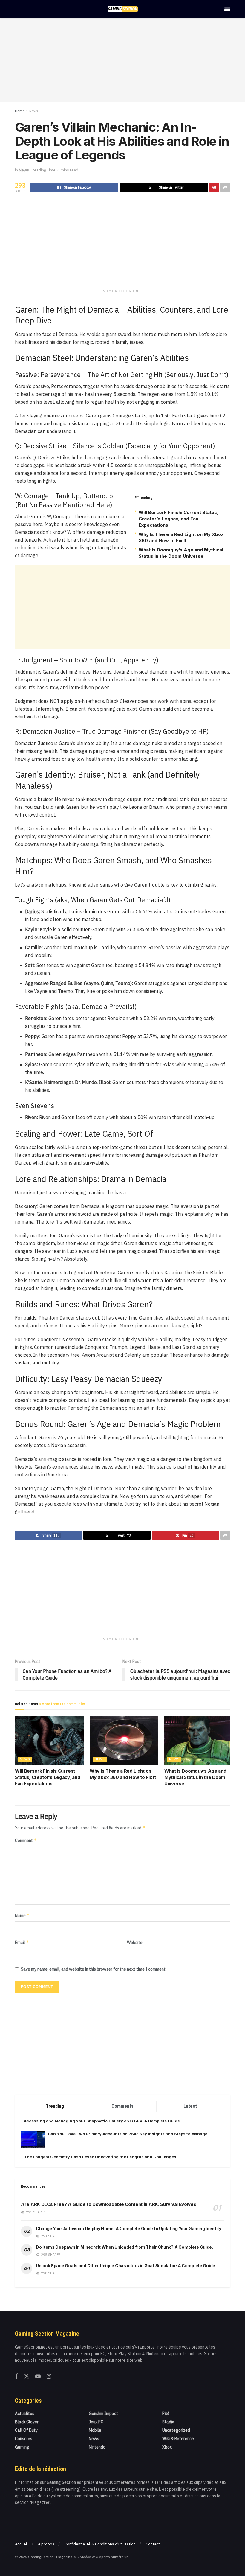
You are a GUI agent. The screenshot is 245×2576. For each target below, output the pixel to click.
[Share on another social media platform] (225, 187)
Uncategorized (176, 2430)
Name (22, 1915)
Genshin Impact (103, 2414)
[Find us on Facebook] (16, 2377)
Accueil (21, 2544)
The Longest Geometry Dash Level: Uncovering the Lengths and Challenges (100, 2157)
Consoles (24, 2439)
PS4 (166, 2414)
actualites (25, 2414)
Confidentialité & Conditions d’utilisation (100, 2544)
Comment (26, 1840)
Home (20, 111)
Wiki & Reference (178, 2439)
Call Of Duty (26, 2430)
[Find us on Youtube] (38, 2377)
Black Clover (27, 2422)
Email (22, 1942)
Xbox (167, 2447)
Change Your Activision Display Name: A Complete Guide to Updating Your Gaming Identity (129, 2228)
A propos (46, 2544)
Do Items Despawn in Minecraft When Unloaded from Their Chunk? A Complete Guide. (124, 2247)
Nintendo (97, 2447)
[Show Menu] (227, 9)
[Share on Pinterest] (214, 187)
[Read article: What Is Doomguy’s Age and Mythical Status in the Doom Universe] (199, 1740)
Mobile (95, 2430)
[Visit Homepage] (123, 9)
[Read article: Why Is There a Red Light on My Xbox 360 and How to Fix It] (124, 1740)
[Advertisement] (122, 60)
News (34, 111)
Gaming (22, 2447)
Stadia (168, 2422)
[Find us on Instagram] (49, 2377)
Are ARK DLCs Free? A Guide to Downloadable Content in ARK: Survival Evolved (109, 2204)
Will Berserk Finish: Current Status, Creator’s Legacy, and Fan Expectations (179, 519)
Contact (153, 2544)
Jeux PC (96, 2422)
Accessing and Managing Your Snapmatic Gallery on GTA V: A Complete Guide (102, 2121)
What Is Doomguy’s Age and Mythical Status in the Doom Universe (195, 1777)
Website (135, 1943)
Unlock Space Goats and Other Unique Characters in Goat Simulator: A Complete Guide (125, 2266)
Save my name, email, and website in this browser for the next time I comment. (94, 1969)
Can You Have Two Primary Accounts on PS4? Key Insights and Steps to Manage (128, 2134)
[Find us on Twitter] (27, 2376)
